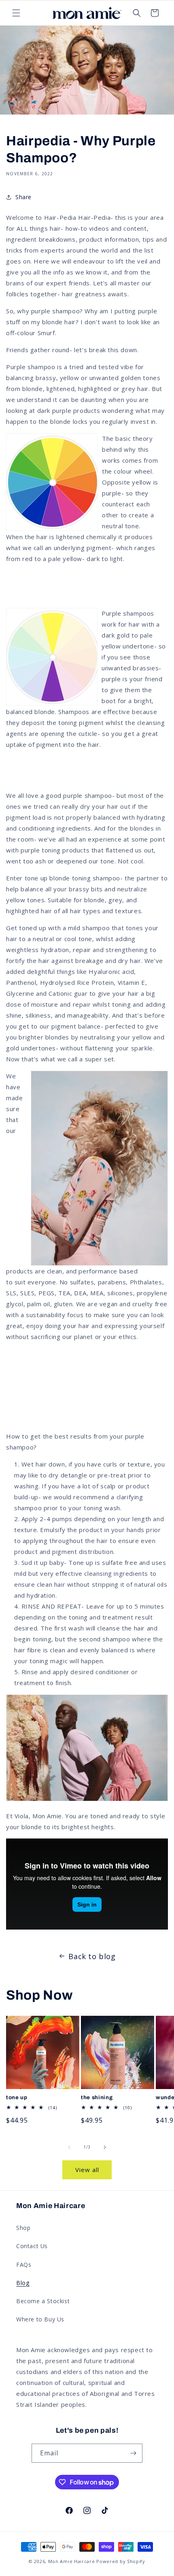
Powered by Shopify (121, 2561)
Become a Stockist (43, 2301)
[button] (16, 13)
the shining (97, 2097)
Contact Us (32, 2246)
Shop (23, 2228)
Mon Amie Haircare (72, 2561)
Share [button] (23, 197)
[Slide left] (69, 2147)
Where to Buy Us (40, 2319)
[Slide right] (105, 2147)
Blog (23, 2283)
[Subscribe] (133, 2453)
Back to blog (92, 1956)
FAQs (24, 2265)
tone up (17, 2097)
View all (87, 2170)
